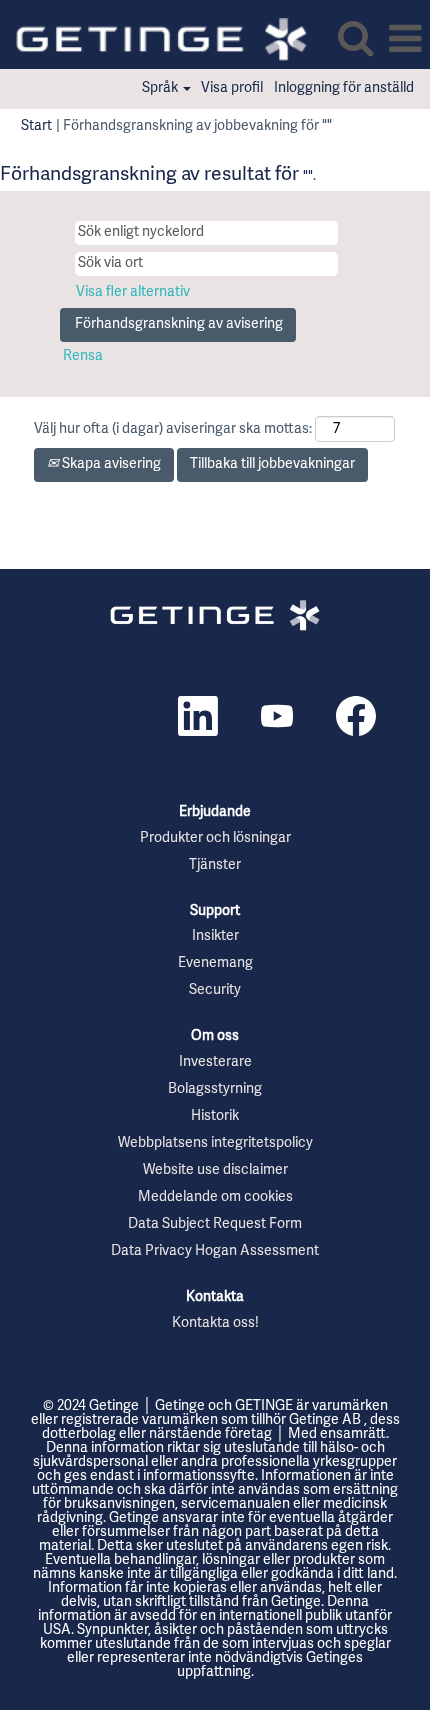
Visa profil (232, 89)
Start (36, 126)
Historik (215, 1117)
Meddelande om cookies (215, 1198)
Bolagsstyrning (215, 1090)
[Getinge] (215, 615)
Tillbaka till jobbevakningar (272, 464)
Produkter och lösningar (215, 839)
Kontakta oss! (215, 1324)
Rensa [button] (83, 356)
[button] (405, 39)
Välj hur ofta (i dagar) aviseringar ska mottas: (173, 429)
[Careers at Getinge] (154, 39)
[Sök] (355, 38)
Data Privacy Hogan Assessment (215, 1252)
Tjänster (215, 866)
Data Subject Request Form (215, 1225)
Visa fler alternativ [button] (133, 292)
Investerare (215, 1063)
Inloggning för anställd (344, 89)
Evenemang (215, 964)
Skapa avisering (110, 464)
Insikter (215, 937)
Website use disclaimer (215, 1171)
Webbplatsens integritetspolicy (215, 1144)
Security (215, 991)
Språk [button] (161, 89)
